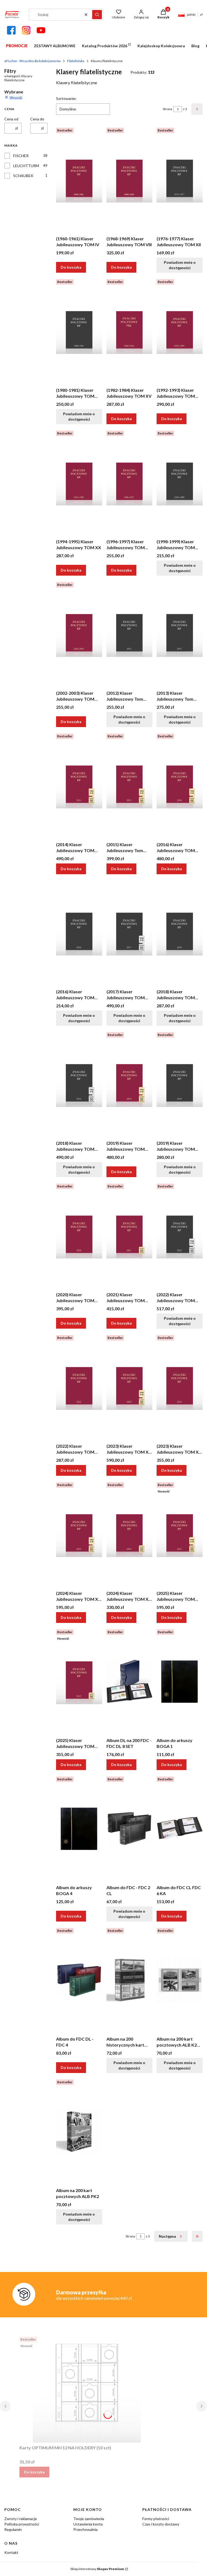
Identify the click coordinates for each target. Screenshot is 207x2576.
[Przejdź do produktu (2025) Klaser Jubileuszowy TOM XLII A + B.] (180, 1534)
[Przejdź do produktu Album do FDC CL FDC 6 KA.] (180, 1828)
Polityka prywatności (22, 2524)
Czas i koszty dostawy (161, 2524)
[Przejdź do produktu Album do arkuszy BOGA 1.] (180, 1681)
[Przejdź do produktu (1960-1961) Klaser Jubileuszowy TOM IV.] (79, 180)
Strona (168, 109)
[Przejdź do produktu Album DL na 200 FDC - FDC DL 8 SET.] (130, 1681)
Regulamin (13, 2529)
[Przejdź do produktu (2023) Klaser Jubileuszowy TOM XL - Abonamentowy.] (180, 1387)
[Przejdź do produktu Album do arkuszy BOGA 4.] (79, 1828)
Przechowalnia (85, 2529)
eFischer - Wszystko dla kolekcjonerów (32, 61)
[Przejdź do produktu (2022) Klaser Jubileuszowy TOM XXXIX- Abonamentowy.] (79, 1387)
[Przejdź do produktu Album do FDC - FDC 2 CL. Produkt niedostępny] (130, 1828)
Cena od (11, 119)
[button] (97, 15)
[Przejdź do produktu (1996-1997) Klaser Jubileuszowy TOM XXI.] (130, 482)
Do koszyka (71, 267)
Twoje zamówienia (89, 2519)
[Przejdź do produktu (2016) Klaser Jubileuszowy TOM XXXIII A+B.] (180, 785)
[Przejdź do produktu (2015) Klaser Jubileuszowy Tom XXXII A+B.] (130, 785)
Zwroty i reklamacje (21, 2519)
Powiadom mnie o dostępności (180, 265)
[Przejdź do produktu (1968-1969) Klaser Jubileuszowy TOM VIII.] (130, 180)
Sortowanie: (66, 98)
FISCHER (21, 156)
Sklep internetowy (97, 2569)
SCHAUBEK (23, 176)
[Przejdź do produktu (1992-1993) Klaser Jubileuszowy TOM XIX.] (180, 331)
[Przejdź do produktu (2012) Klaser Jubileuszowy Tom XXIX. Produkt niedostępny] (130, 634)
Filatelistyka (76, 61)
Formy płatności (156, 2519)
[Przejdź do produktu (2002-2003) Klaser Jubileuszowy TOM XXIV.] (79, 634)
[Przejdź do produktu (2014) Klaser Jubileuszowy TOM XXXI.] (79, 785)
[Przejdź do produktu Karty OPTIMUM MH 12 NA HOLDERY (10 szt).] (87, 2389)
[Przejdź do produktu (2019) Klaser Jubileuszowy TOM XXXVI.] (130, 1084)
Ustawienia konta (88, 2524)
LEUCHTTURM (26, 166)
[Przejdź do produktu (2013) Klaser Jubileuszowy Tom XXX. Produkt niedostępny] (180, 634)
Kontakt (11, 2552)
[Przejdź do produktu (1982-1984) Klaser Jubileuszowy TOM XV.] (130, 331)
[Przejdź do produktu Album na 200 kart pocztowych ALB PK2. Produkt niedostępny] (79, 2131)
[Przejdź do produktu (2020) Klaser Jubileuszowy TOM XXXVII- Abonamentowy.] (79, 1235)
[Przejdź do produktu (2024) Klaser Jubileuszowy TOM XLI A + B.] (79, 1534)
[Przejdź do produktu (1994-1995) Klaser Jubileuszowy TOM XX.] (79, 482)
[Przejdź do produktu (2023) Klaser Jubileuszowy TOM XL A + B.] (130, 1387)
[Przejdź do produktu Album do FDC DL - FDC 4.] (79, 1980)
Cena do (37, 119)
